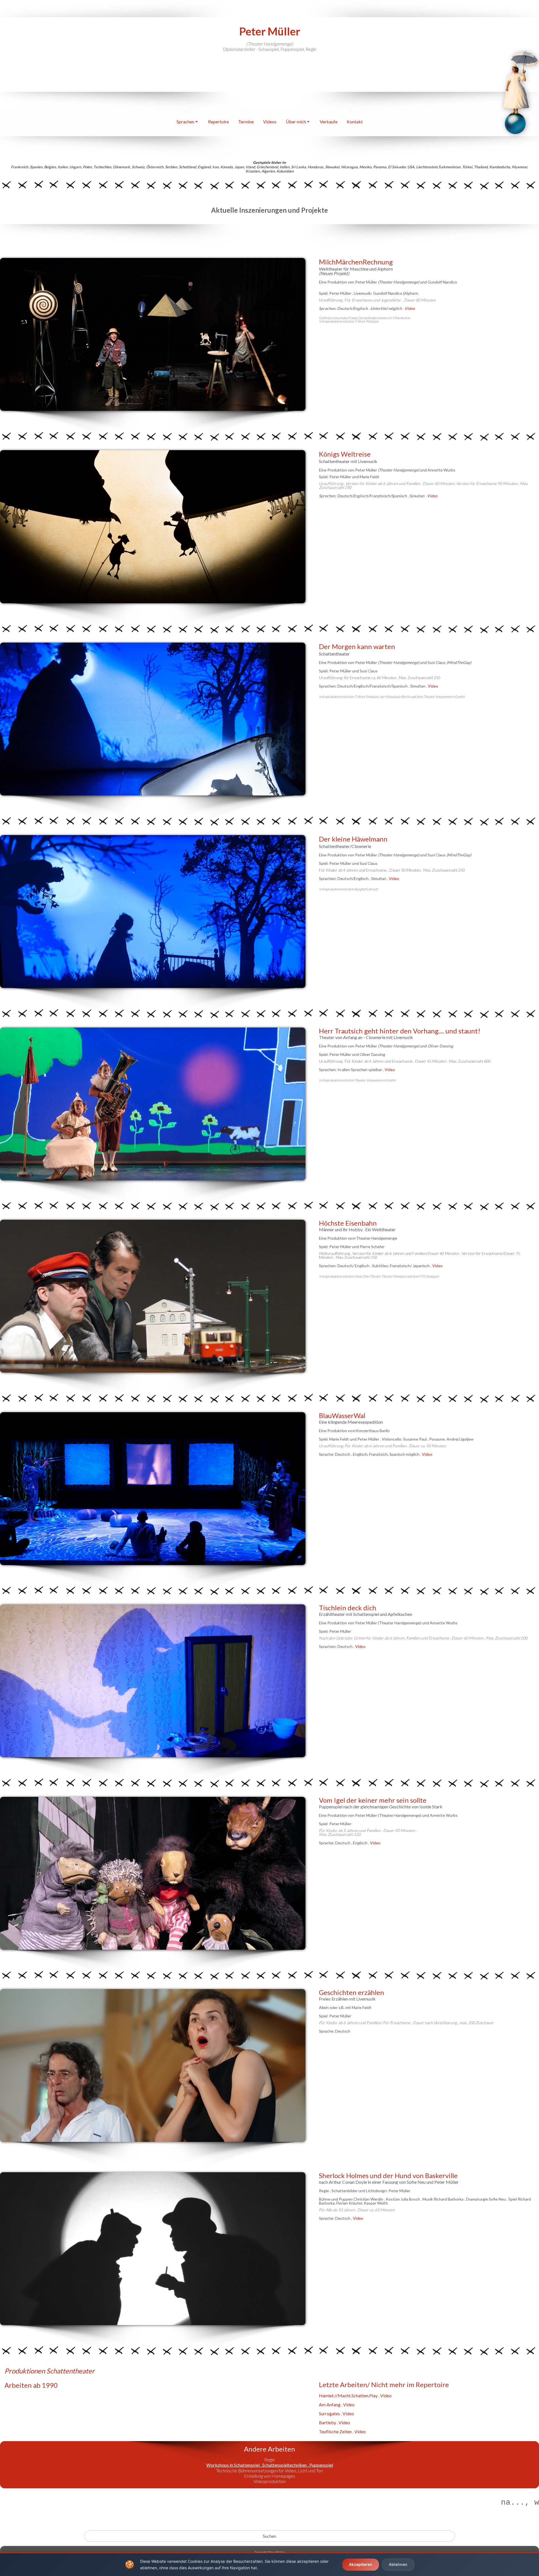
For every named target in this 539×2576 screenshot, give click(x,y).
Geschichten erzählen (351, 1992)
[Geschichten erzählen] (153, 2065)
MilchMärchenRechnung (356, 262)
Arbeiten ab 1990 (31, 2385)
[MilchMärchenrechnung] (153, 334)
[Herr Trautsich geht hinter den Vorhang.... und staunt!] (153, 1104)
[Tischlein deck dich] (153, 1681)
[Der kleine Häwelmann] (153, 911)
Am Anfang (330, 2404)
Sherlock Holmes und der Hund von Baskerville (388, 2175)
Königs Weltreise (345, 454)
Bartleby (327, 2422)
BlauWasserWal (342, 1415)
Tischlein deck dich (348, 1608)
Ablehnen (398, 2564)
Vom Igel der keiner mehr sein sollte (373, 1800)
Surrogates (329, 2413)
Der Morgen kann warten (357, 646)
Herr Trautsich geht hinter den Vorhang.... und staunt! (400, 1031)
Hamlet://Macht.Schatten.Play (348, 2395)
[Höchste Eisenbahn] (153, 1296)
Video (432, 496)
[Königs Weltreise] (153, 527)
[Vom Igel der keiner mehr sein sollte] (153, 1873)
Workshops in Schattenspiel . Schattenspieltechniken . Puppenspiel (270, 2465)
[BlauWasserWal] (153, 1489)
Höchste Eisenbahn (348, 1223)
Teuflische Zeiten (335, 2431)
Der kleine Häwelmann (353, 839)
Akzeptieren (361, 2564)
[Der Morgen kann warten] (153, 719)
